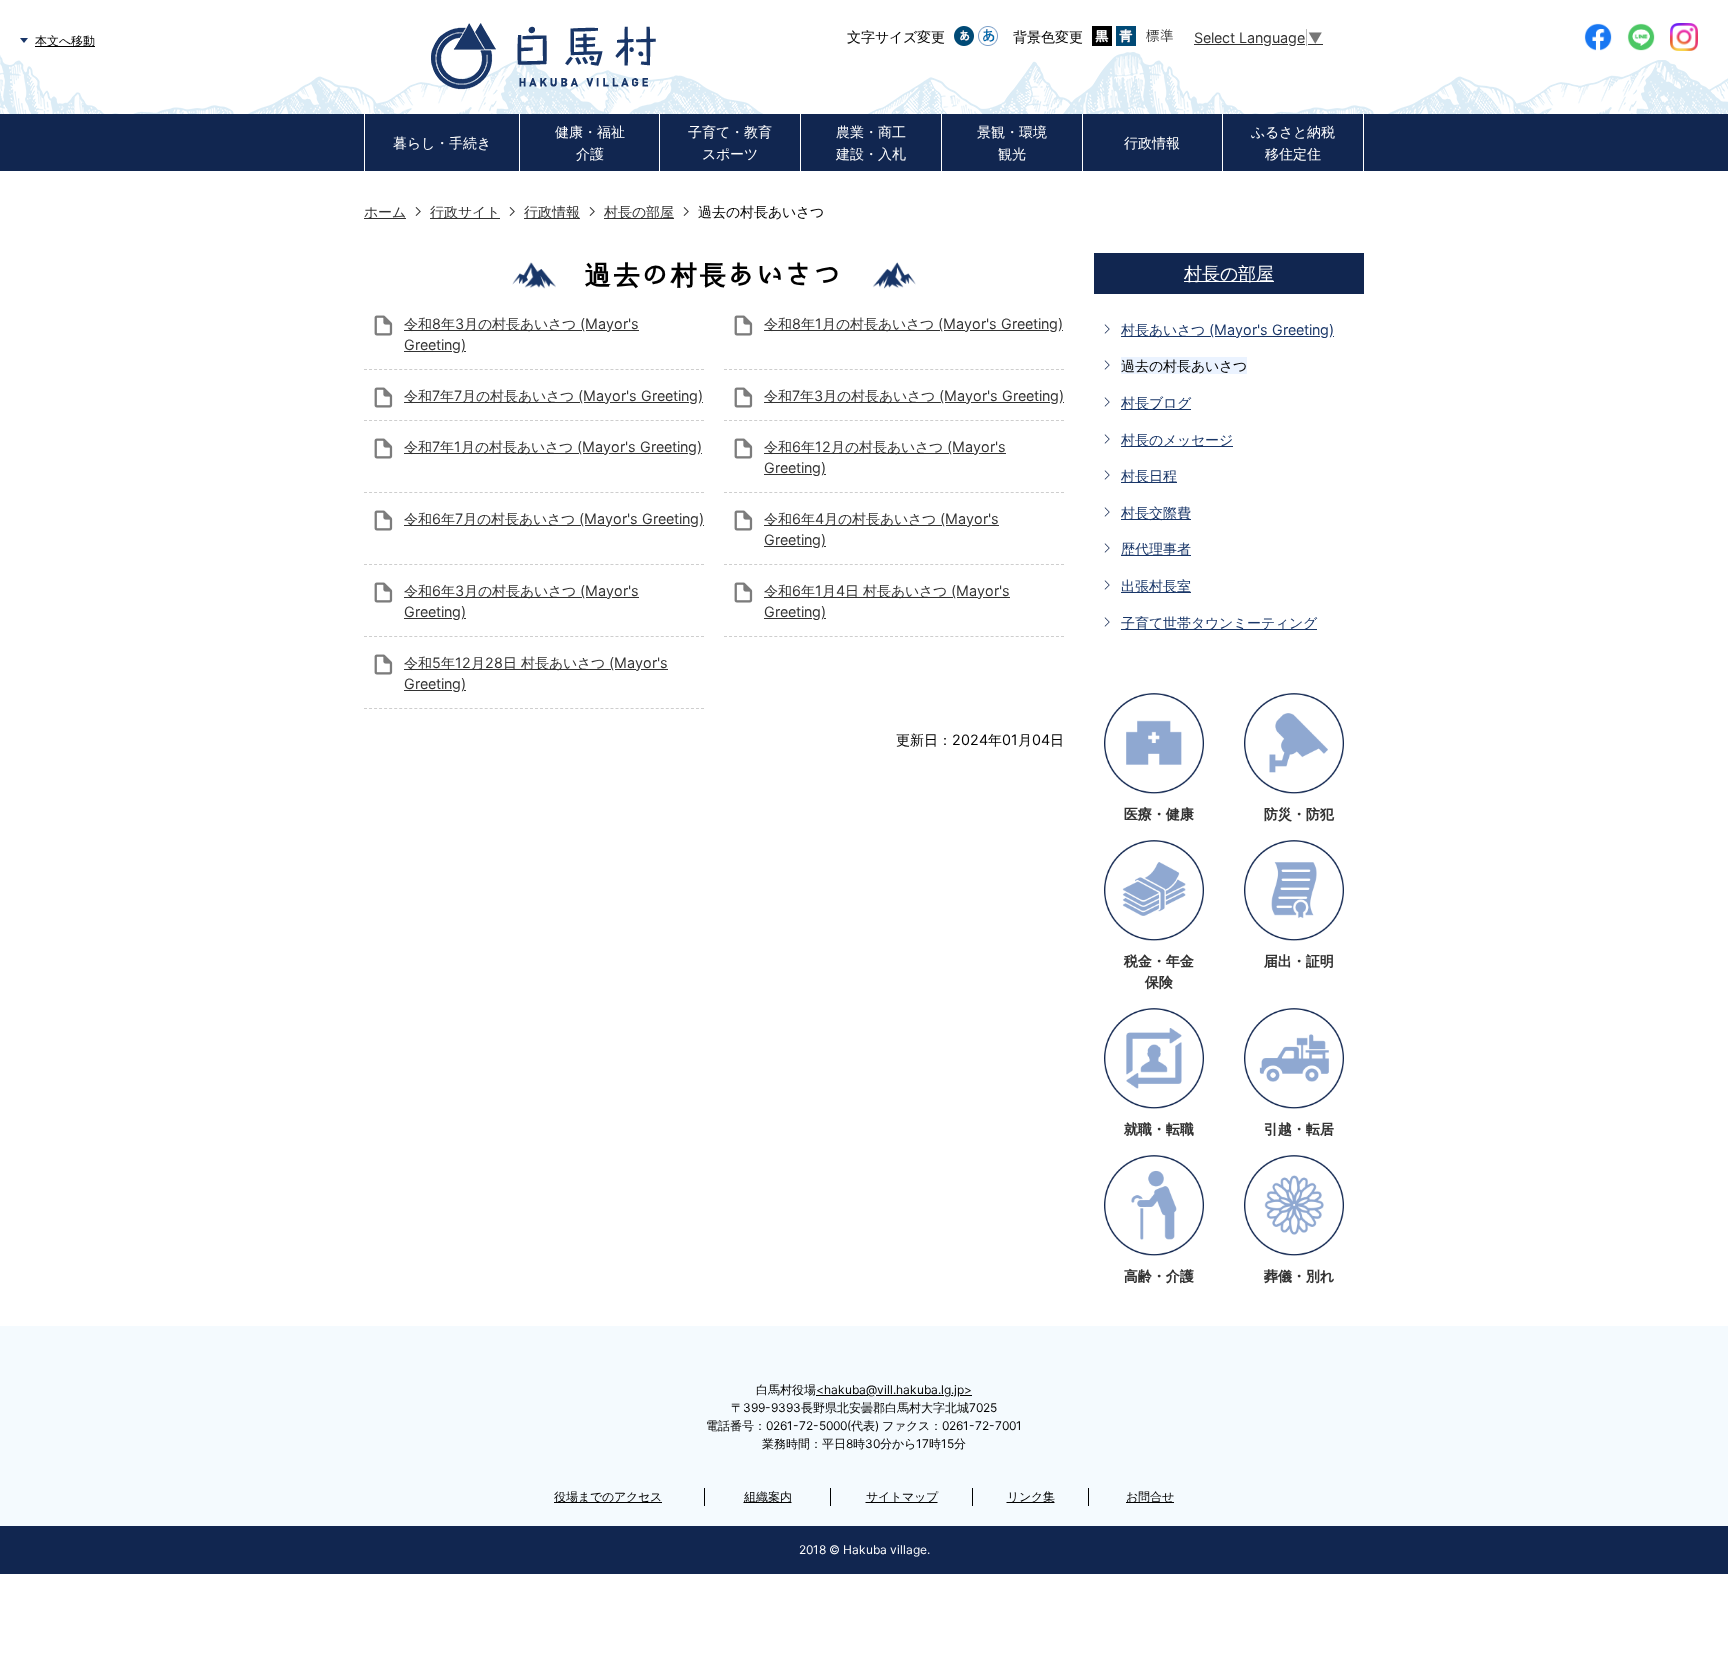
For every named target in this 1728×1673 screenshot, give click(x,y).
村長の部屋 (639, 211)
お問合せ (1150, 1496)
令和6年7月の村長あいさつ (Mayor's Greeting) (554, 518)
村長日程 (1149, 475)
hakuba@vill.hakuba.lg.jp (894, 1389)
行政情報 (552, 211)
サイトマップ (902, 1496)
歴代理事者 (1156, 548)
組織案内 (768, 1496)
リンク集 (1031, 1496)
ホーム (385, 211)
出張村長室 (1156, 585)
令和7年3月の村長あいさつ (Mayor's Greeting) (914, 395)
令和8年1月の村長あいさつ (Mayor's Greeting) (913, 323)
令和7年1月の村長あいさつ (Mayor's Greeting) (553, 446)
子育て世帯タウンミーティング (1219, 622)
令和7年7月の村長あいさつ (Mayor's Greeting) (553, 395)
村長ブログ (1156, 402)
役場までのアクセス (608, 1496)
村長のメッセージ (1177, 439)
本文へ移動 (65, 40)
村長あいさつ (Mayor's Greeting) (1227, 329)
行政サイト (465, 211)
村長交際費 (1156, 512)
